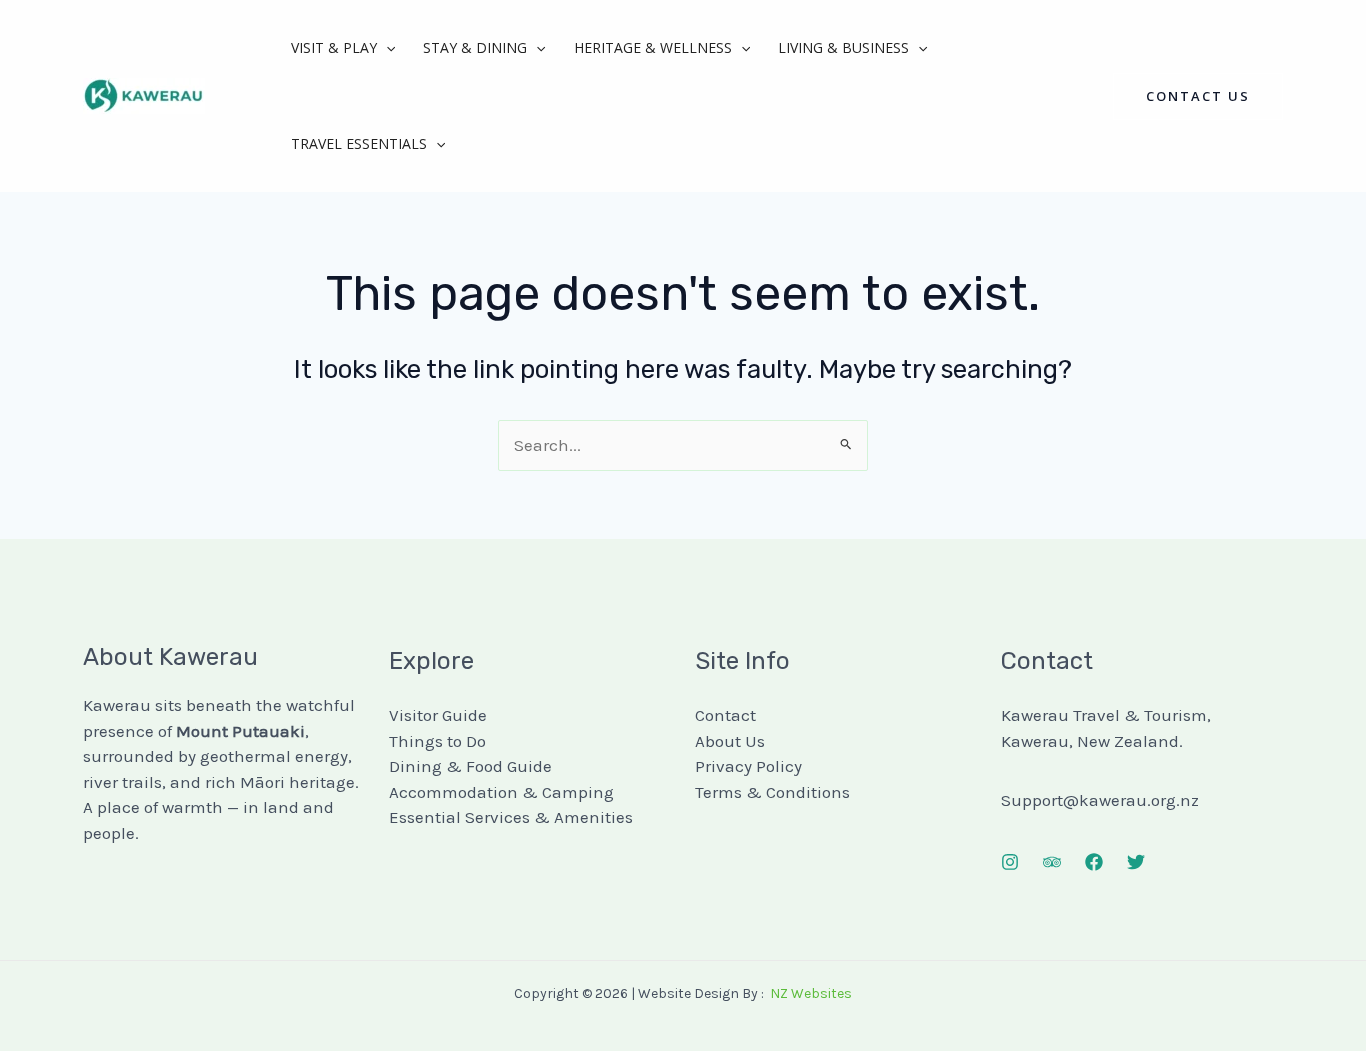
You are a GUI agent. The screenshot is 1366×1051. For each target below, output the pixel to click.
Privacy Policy (748, 766)
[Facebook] (1094, 862)
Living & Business (843, 47)
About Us (730, 741)
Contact (725, 715)
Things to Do (437, 741)
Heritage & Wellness (653, 47)
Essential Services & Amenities (511, 817)
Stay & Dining (475, 47)
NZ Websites (811, 993)
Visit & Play (334, 47)
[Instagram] (1010, 862)
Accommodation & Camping (501, 792)
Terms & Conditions (772, 792)
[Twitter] (1136, 862)
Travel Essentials (359, 143)
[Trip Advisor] (1052, 862)
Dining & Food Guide (470, 766)
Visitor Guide (438, 715)
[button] (386, 48)
